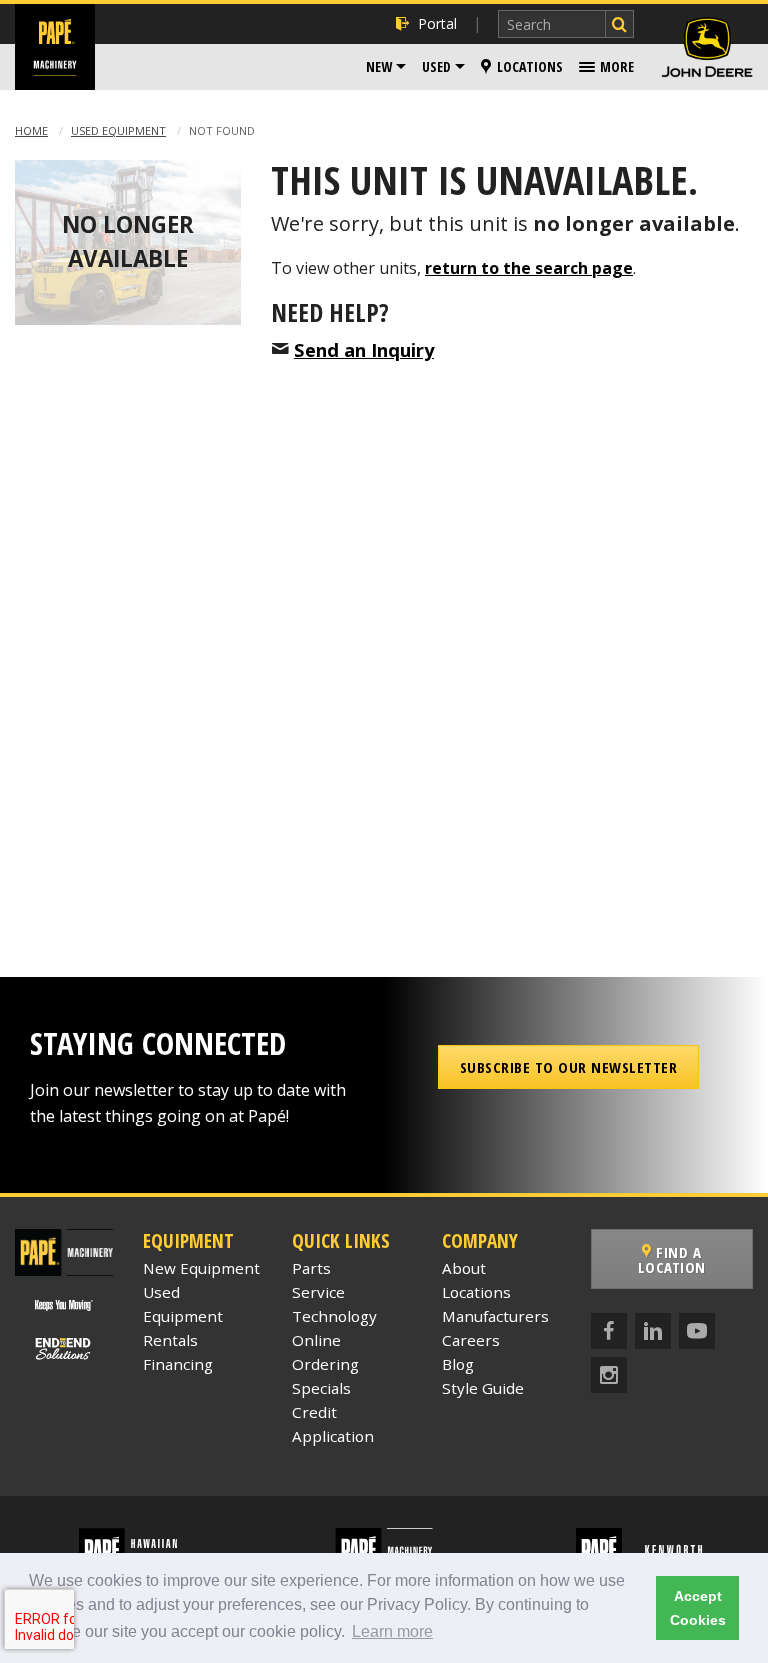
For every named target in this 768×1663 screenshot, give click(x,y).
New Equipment (201, 1268)
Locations (530, 66)
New (379, 66)
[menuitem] (386, 67)
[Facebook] (609, 1331)
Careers (471, 1340)
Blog (458, 1364)
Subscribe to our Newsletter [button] (569, 1067)
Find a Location (672, 1259)
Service (318, 1292)
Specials (321, 1388)
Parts (311, 1268)
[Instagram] (609, 1375)
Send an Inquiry (364, 349)
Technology (334, 1316)
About (464, 1268)
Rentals (170, 1340)
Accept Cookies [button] (698, 1608)
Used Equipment (118, 130)
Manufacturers (495, 1316)
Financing (178, 1364)
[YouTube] (697, 1331)
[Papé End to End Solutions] (64, 1349)
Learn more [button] (392, 1631)
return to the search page (529, 268)
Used (436, 66)
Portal (437, 23)
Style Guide (483, 1388)
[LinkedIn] (653, 1331)
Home (31, 130)
